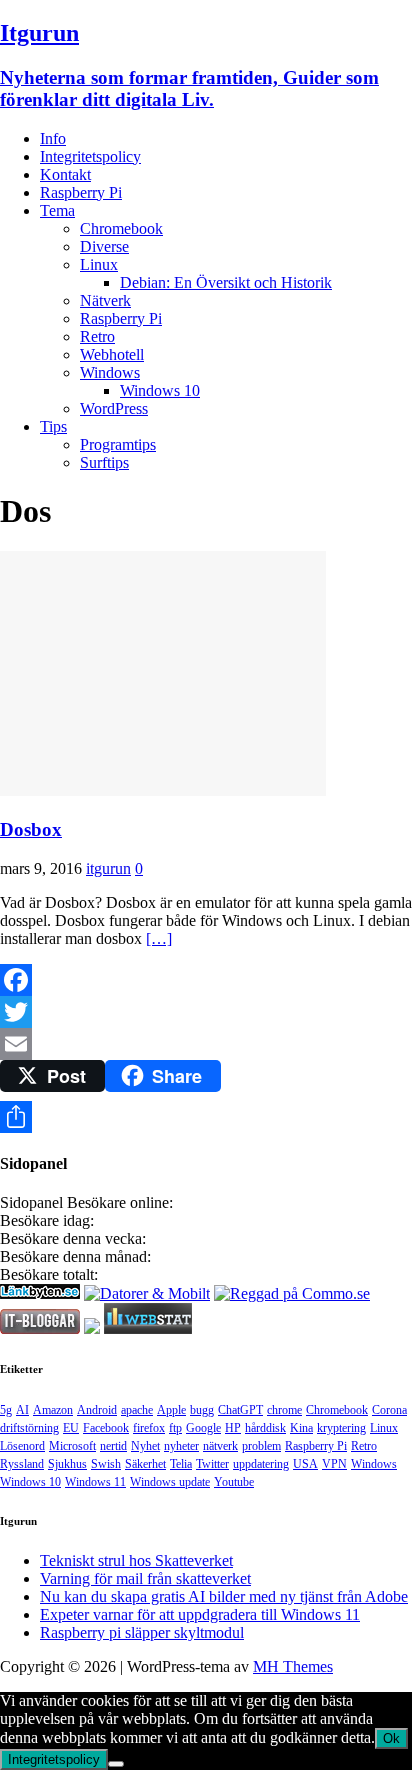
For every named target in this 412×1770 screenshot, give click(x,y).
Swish (106, 1464)
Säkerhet (145, 1464)
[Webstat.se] (148, 1328)
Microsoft (72, 1446)
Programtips (118, 444)
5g (6, 1410)
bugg (202, 1410)
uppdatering (261, 1464)
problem (261, 1446)
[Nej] (116, 1764)
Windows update (170, 1482)
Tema (57, 210)
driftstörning (29, 1428)
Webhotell (112, 354)
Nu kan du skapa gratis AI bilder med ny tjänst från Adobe (224, 1596)
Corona (389, 1410)
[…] (159, 938)
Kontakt (65, 174)
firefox (149, 1428)
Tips (53, 426)
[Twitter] (206, 1012)
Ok (391, 1738)
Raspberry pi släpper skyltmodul (142, 1632)
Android (97, 1410)
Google (203, 1428)
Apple (171, 1410)
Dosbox (31, 829)
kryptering (341, 1428)
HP (233, 1428)
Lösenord (22, 1446)
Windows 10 (160, 390)
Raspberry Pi (81, 192)
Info (53, 138)
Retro (97, 336)
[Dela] (206, 1117)
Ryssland (22, 1464)
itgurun (108, 868)
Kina (301, 1428)
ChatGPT (240, 1410)
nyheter (181, 1446)
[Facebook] (206, 980)
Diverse (104, 246)
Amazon (53, 1410)
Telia (181, 1464)
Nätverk (105, 300)
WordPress (114, 408)
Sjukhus (67, 1464)
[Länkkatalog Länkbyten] (40, 1293)
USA (305, 1464)
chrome (284, 1410)
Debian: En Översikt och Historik (226, 282)
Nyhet (145, 1446)
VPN (334, 1464)
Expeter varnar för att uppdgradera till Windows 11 (200, 1614)
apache (137, 1410)
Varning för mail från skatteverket (145, 1578)
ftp (175, 1428)
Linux (99, 264)
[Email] (206, 1044)
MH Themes (293, 1666)
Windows (110, 372)
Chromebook (121, 228)
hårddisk (265, 1428)
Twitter (212, 1464)
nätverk (220, 1446)
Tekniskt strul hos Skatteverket (136, 1560)
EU (71, 1428)
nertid (113, 1446)
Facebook (106, 1428)
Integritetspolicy (90, 156)
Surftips (104, 462)
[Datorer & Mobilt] (147, 1293)
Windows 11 (95, 1482)
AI (22, 1410)
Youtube (234, 1482)
